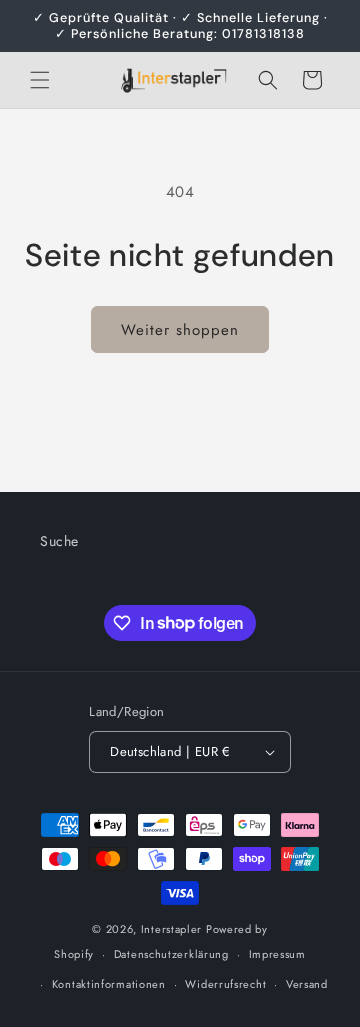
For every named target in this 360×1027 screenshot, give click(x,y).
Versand (307, 984)
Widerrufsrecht (225, 984)
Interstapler (171, 929)
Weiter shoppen (180, 330)
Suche (59, 541)
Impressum (277, 954)
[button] (40, 80)
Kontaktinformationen (109, 984)
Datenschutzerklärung (171, 954)
